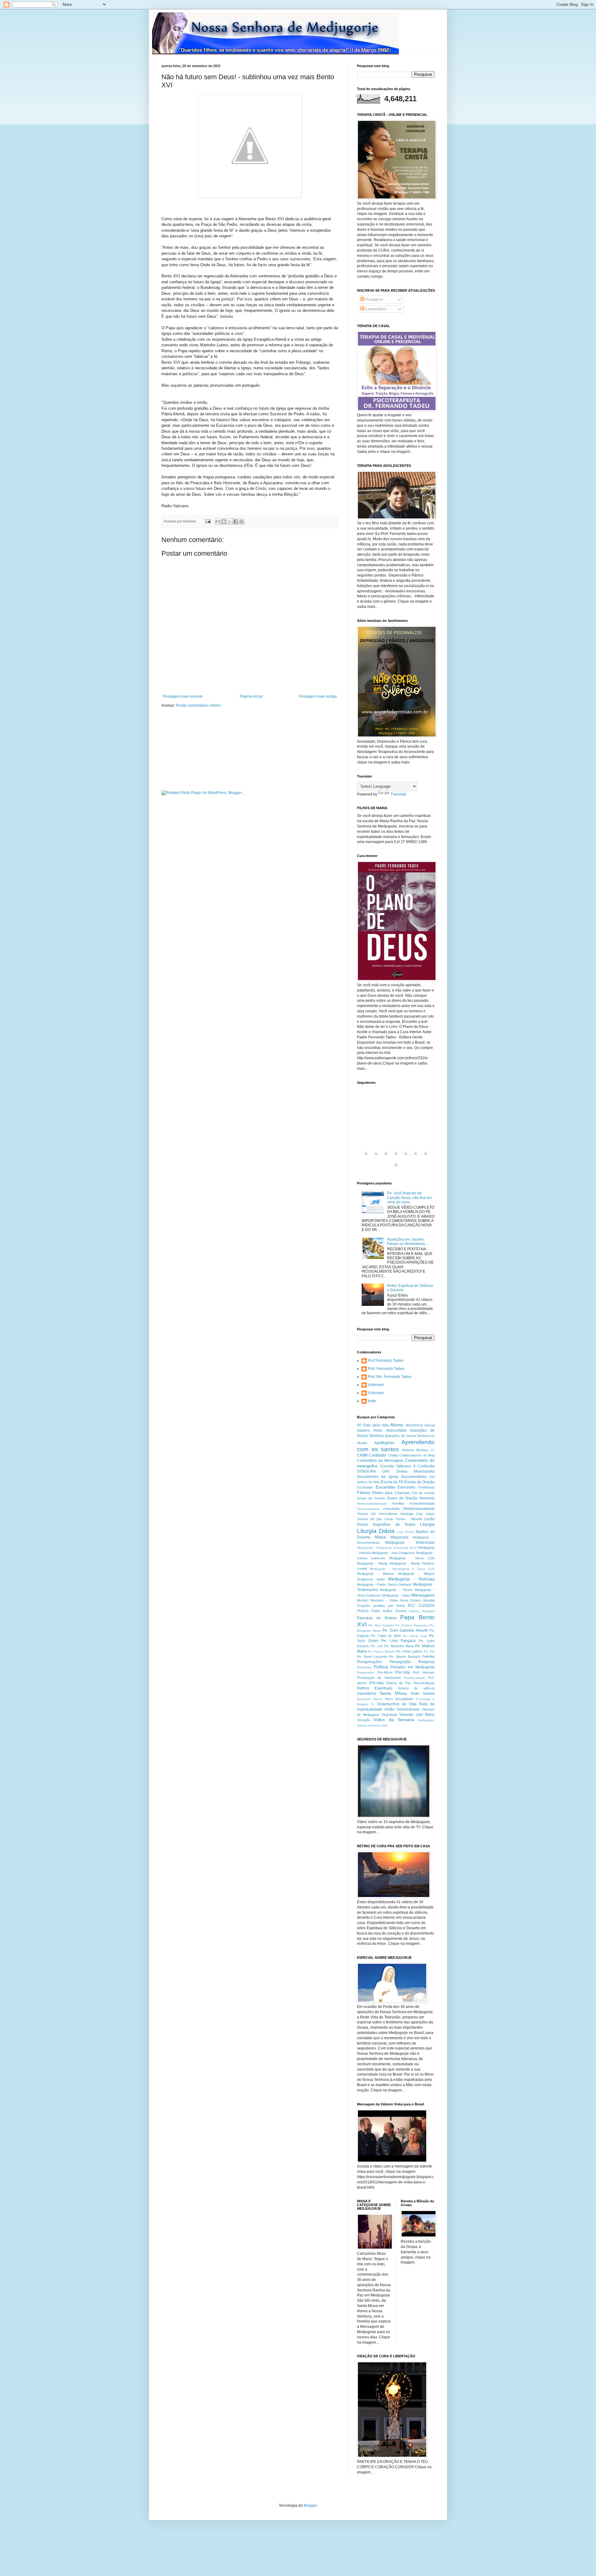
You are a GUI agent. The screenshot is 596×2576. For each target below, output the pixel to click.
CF (433, 1450)
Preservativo (366, 1673)
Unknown (376, 1385)
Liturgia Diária (376, 1531)
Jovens (363, 1519)
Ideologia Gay (411, 1514)
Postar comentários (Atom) (198, 705)
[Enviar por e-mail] (218, 522)
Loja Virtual (406, 1532)
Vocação (363, 1720)
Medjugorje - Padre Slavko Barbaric (384, 1584)
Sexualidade (404, 1699)
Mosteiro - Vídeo (384, 1600)
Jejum (430, 1514)
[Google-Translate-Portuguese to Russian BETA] (426, 1157)
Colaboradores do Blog (417, 1455)
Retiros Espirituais (375, 1688)
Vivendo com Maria (417, 1715)
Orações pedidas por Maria (381, 1606)
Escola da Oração (419, 1482)
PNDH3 (363, 1611)
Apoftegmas (384, 1443)
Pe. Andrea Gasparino (412, 1625)
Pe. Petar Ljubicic (410, 1651)
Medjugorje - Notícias (411, 1579)
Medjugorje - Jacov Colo (412, 1558)
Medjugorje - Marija (372, 1563)
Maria (380, 1537)
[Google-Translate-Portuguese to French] (376, 1157)
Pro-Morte (385, 1672)
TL (373, 1704)
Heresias (427, 1498)
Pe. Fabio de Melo (386, 1636)
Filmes (363, 1493)
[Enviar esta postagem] (208, 521)
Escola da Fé (392, 1482)
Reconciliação (424, 1683)
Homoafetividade (422, 1503)
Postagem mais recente (183, 696)
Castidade (377, 1455)
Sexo (389, 1699)
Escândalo (365, 1487)
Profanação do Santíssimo (379, 1678)
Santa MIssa (393, 1693)
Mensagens (423, 1595)
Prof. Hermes (424, 1672)
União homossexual (402, 1709)
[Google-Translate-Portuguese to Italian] (396, 1157)
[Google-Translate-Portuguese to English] (416, 1157)
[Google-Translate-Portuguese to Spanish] (396, 1168)
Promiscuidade (414, 1678)
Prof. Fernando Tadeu (386, 1369)
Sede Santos (422, 1694)
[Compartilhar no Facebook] (236, 522)
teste (372, 1401)
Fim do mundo (423, 1493)
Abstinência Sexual (420, 1425)
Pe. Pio (429, 1651)
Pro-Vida (403, 1672)
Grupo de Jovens (371, 1498)
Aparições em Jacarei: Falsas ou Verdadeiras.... (408, 1242)
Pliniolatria (364, 1667)
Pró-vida (377, 1683)
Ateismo (408, 1450)
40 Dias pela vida (373, 1425)
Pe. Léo (377, 1646)
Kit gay (376, 1519)
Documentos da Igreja (378, 1477)
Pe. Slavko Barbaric (405, 1657)
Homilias (398, 1503)
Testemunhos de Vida (397, 1704)
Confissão (426, 1466)
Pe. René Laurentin (372, 1657)
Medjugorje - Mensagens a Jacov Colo (402, 1569)
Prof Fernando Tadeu (386, 1361)
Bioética (422, 1450)
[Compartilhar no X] (230, 522)
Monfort (363, 1600)
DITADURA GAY (373, 1471)
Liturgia (427, 1524)
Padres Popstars (422, 1611)
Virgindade (389, 1715)
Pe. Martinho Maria (399, 1646)
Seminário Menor (370, 1699)
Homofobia (391, 1509)
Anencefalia (396, 1430)
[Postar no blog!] (224, 522)
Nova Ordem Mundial (417, 1600)
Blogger (310, 2505)
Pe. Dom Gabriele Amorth (405, 1630)
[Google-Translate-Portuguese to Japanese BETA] (406, 1157)
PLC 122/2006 (421, 1606)
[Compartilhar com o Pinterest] (242, 522)
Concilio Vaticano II (398, 1466)
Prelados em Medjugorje (413, 1667)
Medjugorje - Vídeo (396, 1595)
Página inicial (251, 696)
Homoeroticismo (368, 1509)
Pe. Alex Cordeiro (381, 1625)
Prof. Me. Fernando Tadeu (390, 1377)
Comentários (375, 309)
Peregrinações (369, 1662)
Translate (398, 794)
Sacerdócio (367, 1694)
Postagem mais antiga (318, 696)
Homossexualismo (419, 1509)
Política (381, 1667)
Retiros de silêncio (416, 1688)
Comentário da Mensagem (380, 1461)
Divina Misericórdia (415, 1471)
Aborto (397, 1425)
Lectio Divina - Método (403, 1519)
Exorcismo (406, 1487)
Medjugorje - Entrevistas (410, 1543)
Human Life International (377, 1514)
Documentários (414, 1477)
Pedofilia (428, 1657)
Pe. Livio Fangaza (398, 1641)
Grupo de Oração (402, 1498)
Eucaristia (385, 1487)
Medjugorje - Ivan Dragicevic (393, 1553)
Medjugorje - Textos (396, 1590)
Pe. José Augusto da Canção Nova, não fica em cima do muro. (409, 1198)
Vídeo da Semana (394, 1720)
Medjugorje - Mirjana (375, 1574)
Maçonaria (400, 1537)
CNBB (362, 1455)
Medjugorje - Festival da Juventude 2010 (387, 1548)
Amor (378, 1430)
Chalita (393, 1455)
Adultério (363, 1430)
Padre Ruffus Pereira (389, 1611)
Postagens (374, 299)
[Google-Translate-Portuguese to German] (386, 1157)
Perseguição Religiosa (412, 1662)
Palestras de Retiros (377, 1618)
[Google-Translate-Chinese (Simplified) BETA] (366, 1157)
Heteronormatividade (372, 1504)
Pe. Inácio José (415, 1636)
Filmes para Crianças (391, 1493)
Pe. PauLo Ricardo (382, 1651)
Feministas (426, 1487)
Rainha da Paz (399, 1683)
